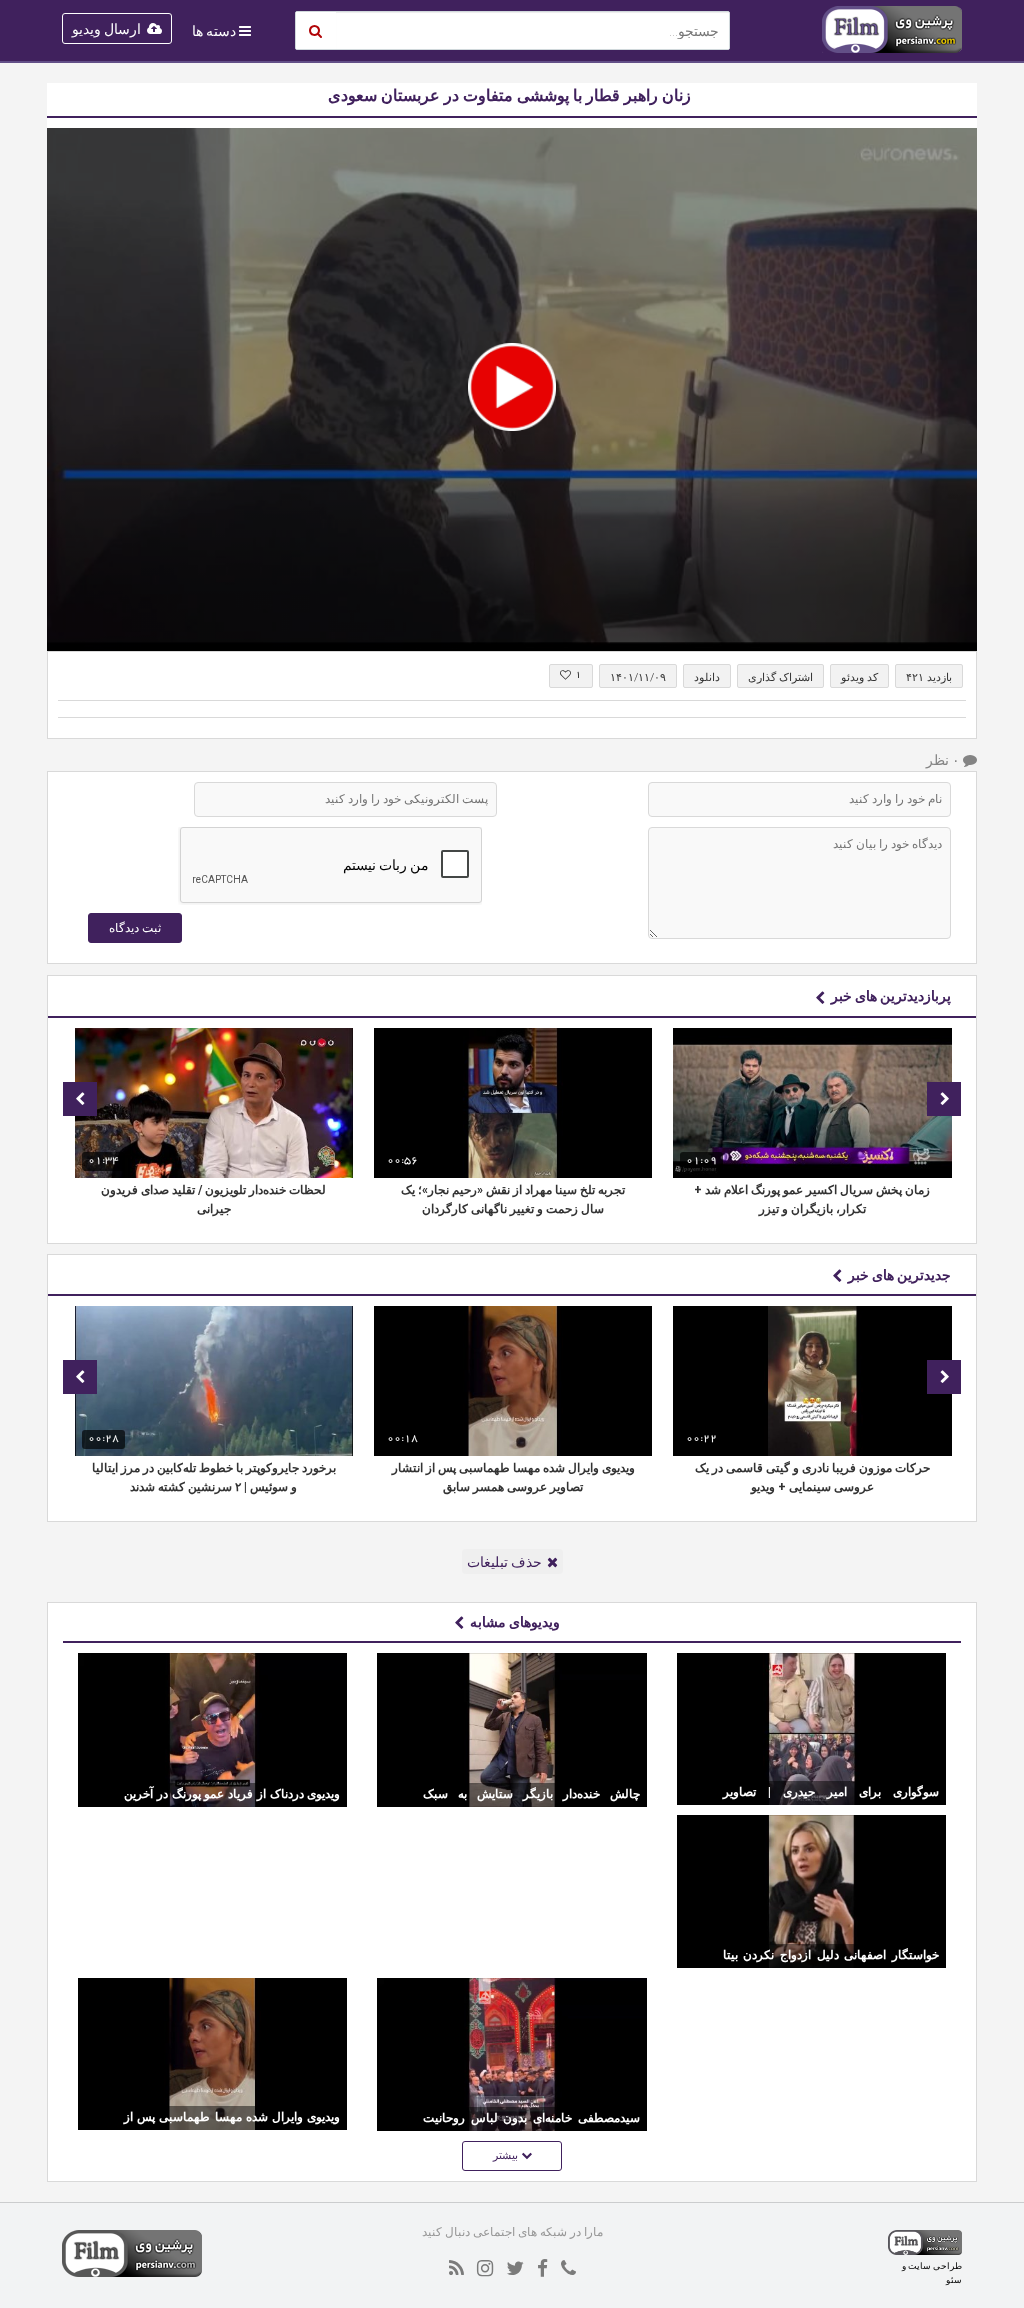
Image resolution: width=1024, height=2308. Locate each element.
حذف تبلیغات (504, 1562)
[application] (512, 389)
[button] (512, 387)
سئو (954, 2279)
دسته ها (214, 31)
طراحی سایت (935, 2265)
